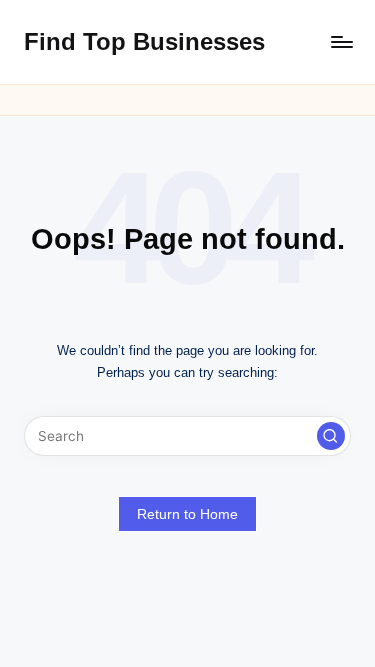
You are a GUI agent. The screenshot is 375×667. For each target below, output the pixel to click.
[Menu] (341, 41)
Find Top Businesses (144, 41)
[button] (331, 436)
